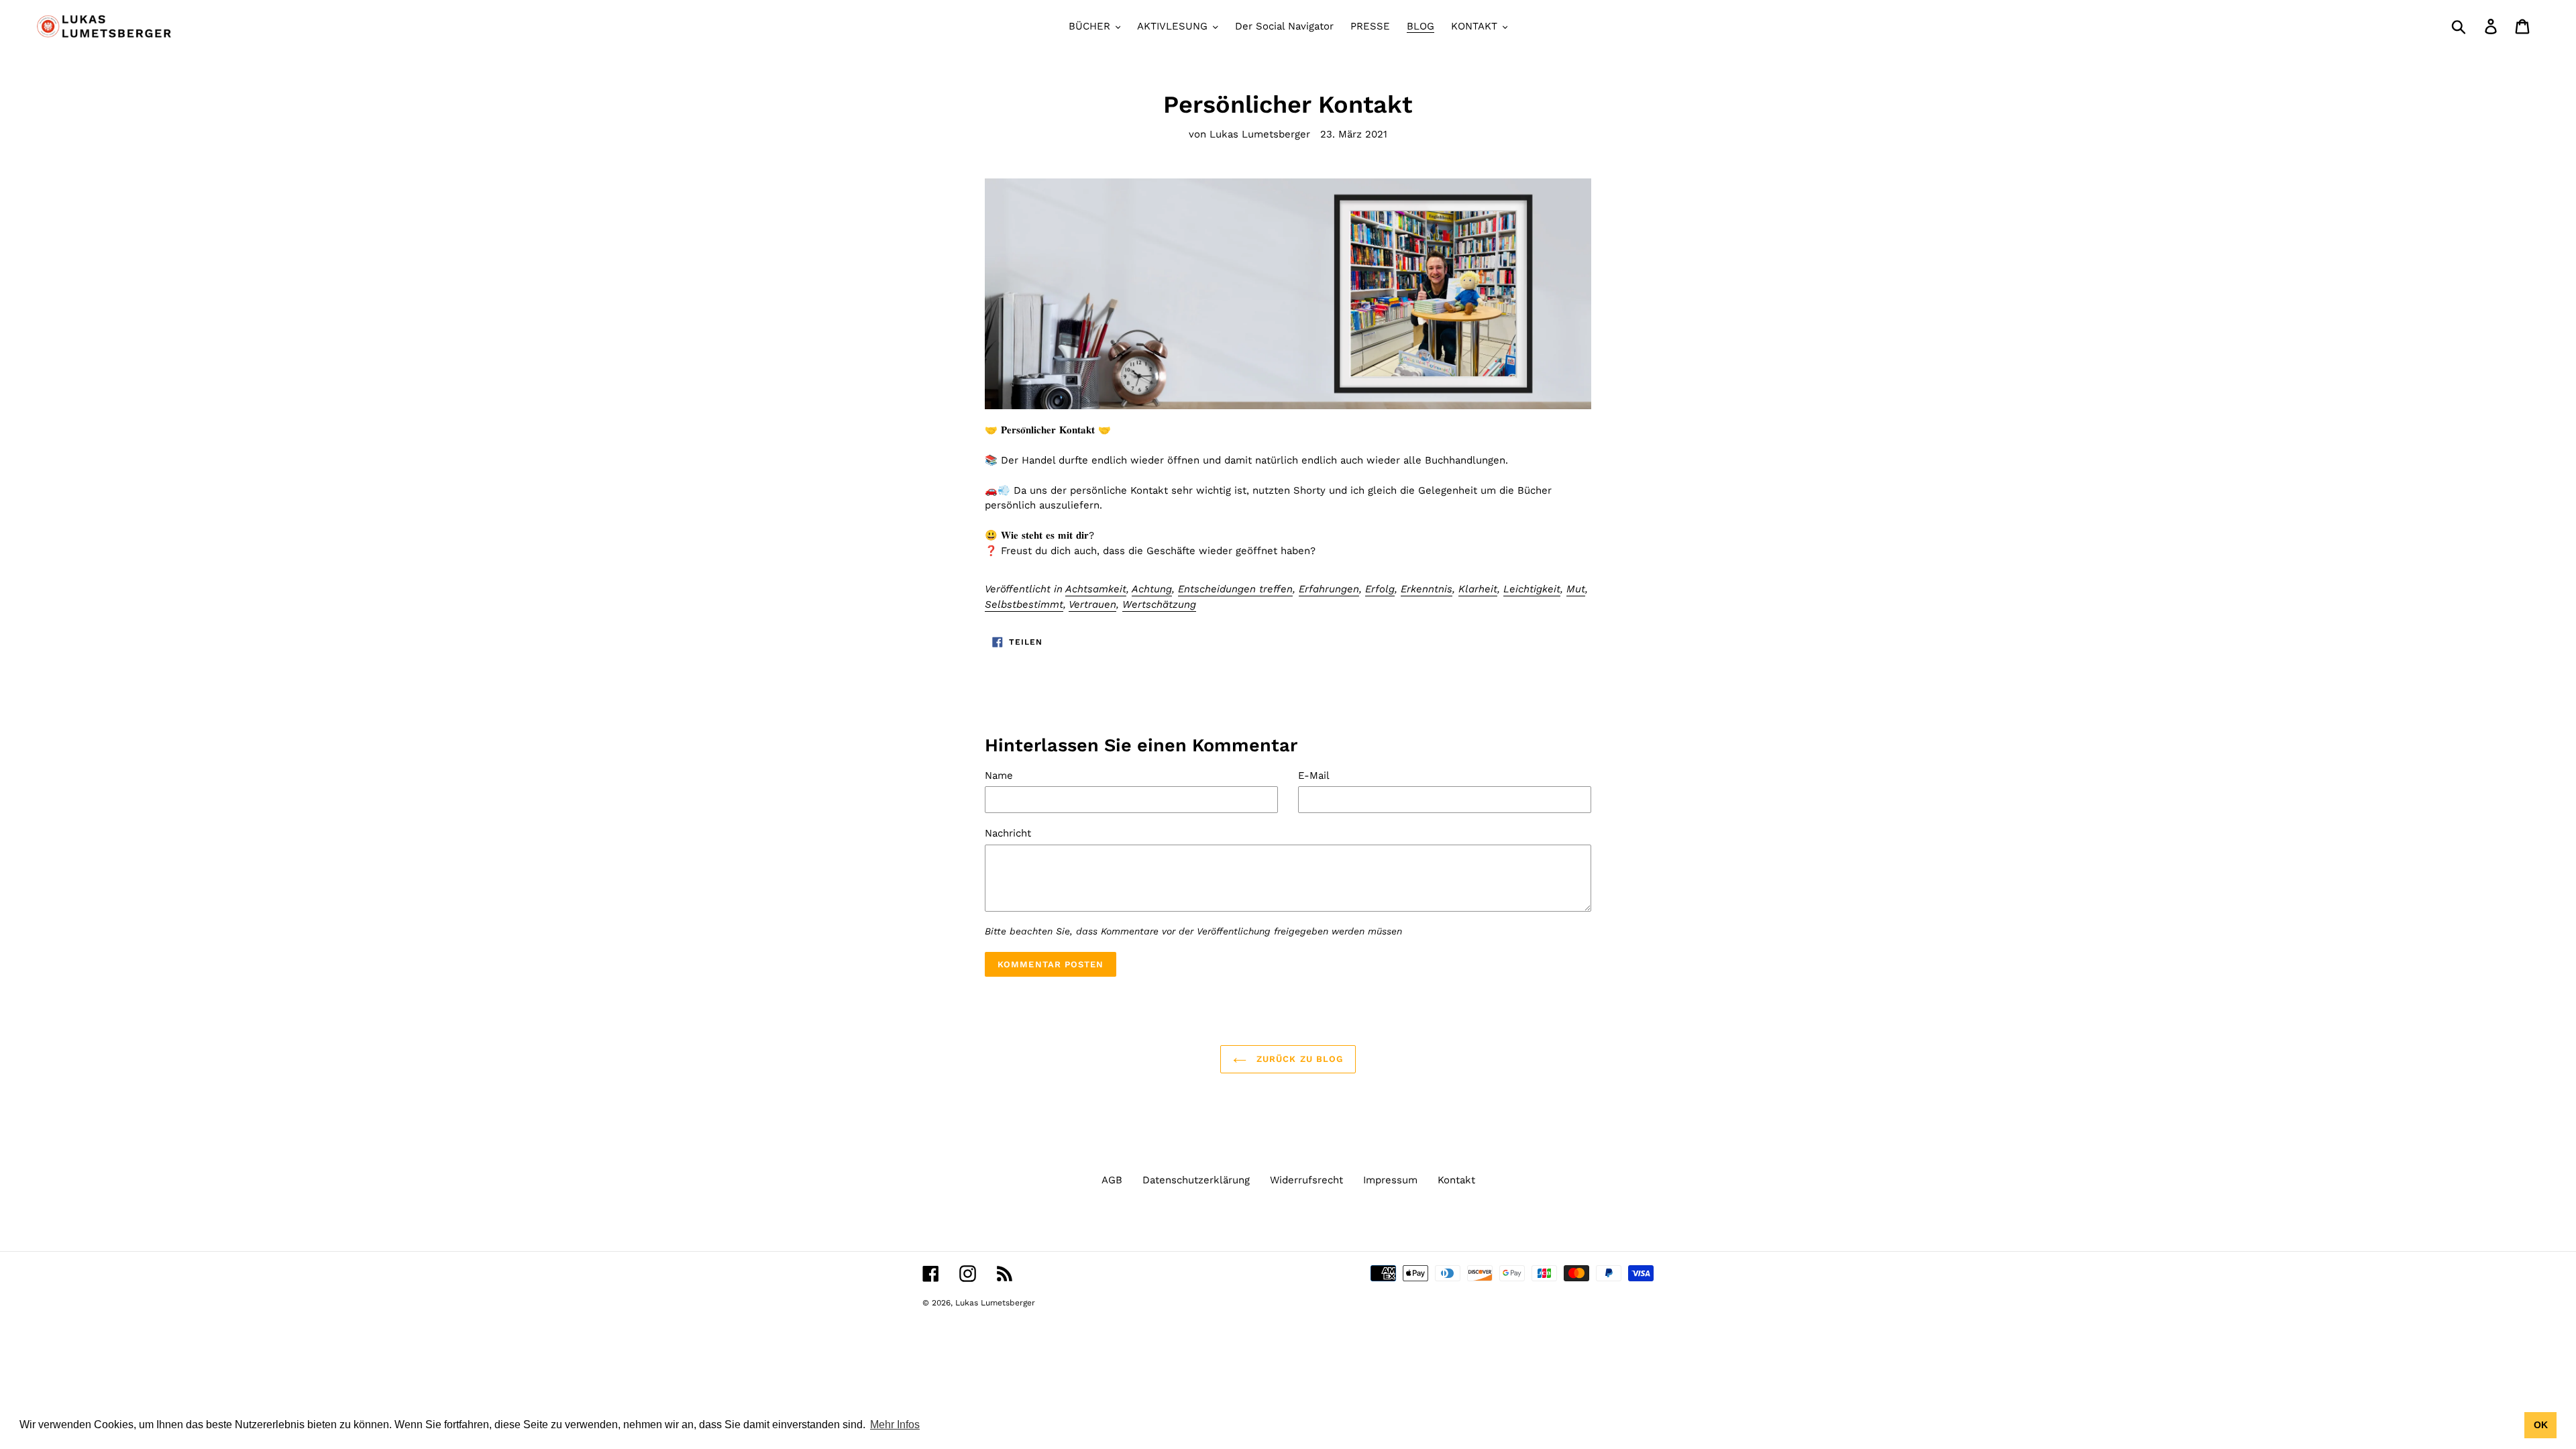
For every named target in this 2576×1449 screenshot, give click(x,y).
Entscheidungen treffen (1235, 589)
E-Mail (1314, 775)
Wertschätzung (1159, 604)
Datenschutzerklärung (1196, 1180)
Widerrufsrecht (1306, 1180)
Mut (1576, 589)
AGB (1112, 1180)
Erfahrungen (1329, 589)
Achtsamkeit (1096, 589)
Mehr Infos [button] (895, 1425)
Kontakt (1456, 1180)
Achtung (1152, 589)
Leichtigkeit (1532, 589)
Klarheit (1478, 589)
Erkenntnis (1427, 589)
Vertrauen (1092, 604)
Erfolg (1380, 589)
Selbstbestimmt (1024, 604)
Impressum (1390, 1180)
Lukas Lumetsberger (995, 1303)
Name (999, 775)
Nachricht (1008, 833)
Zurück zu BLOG (1298, 1059)
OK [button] (2541, 1425)
